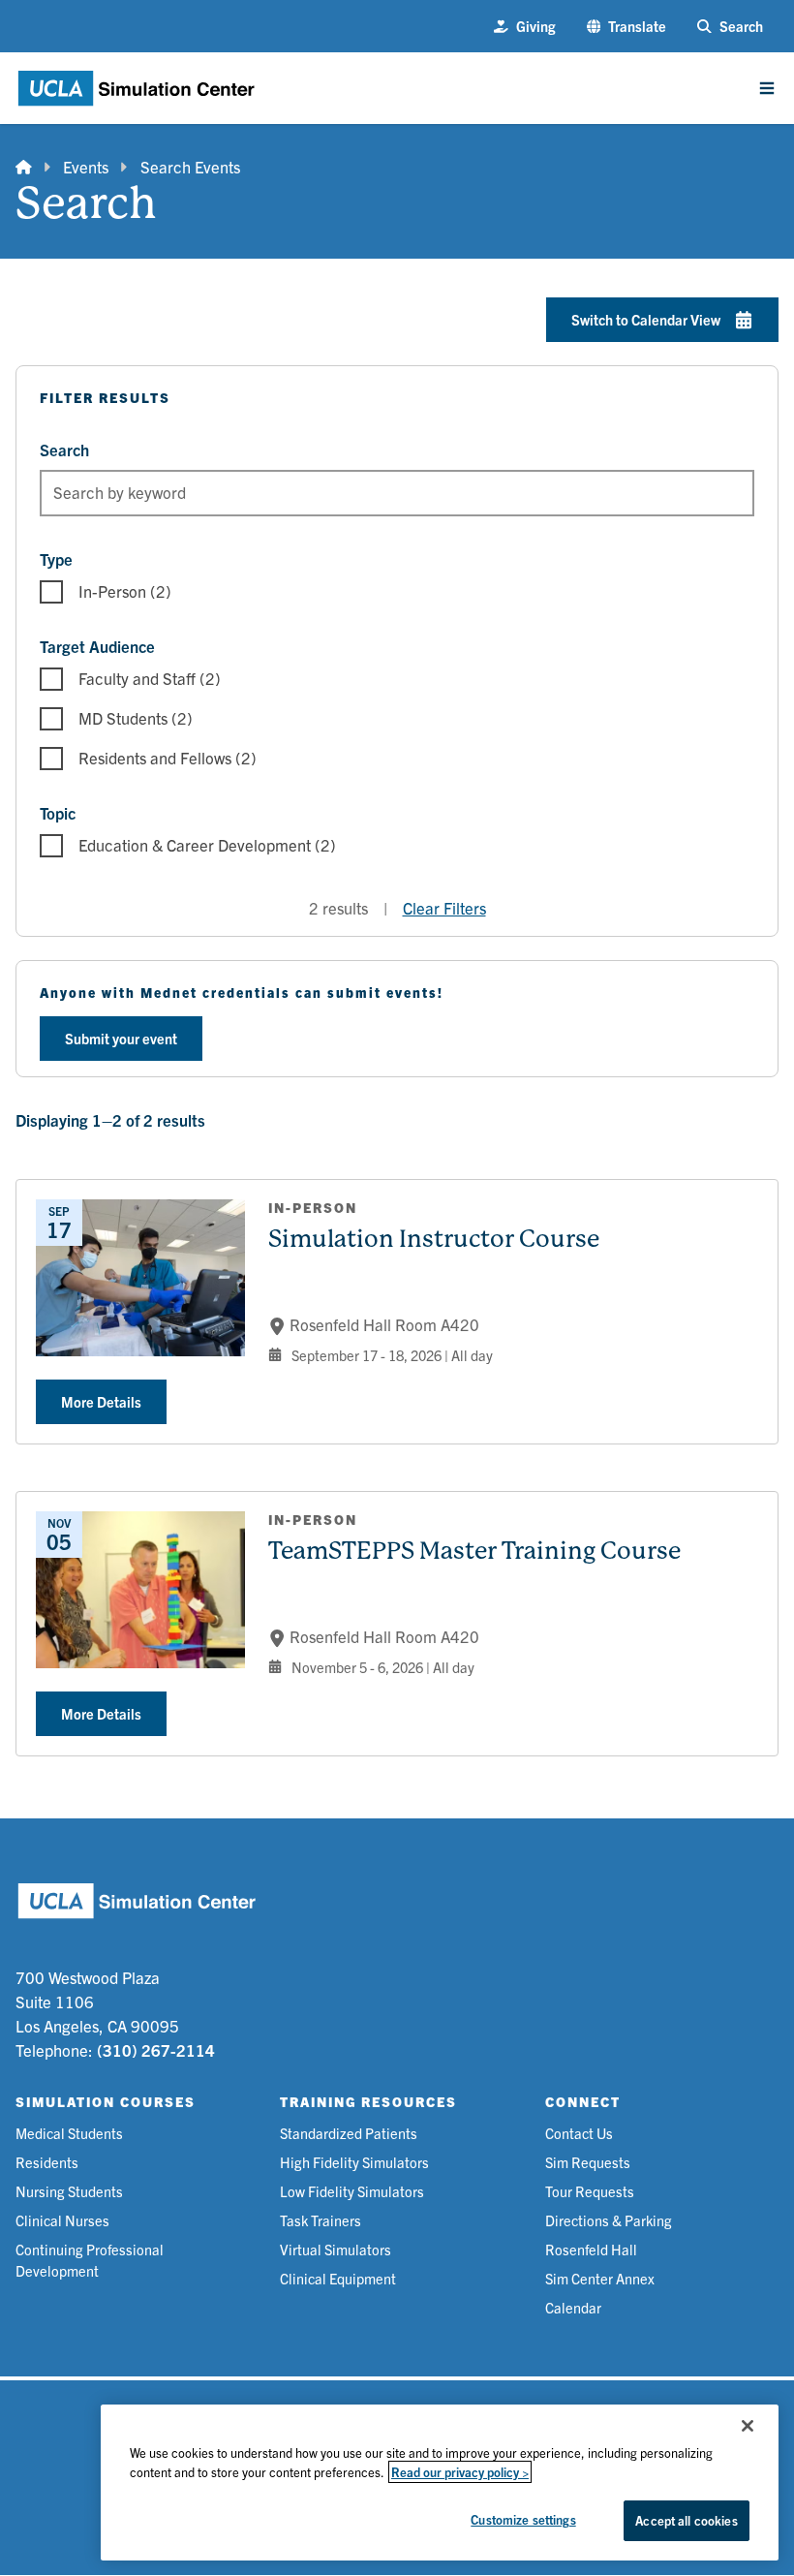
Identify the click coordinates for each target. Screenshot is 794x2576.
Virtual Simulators (336, 2249)
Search (64, 449)
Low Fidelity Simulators (352, 2191)
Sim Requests (588, 2162)
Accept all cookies (686, 2520)
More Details (101, 1401)
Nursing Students (69, 2191)
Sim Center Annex (600, 2278)
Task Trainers (321, 2220)
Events (86, 166)
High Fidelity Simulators (354, 2162)
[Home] (24, 167)
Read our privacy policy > (460, 2472)
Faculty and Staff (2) (150, 678)
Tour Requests (590, 2191)
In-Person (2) (125, 590)
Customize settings (523, 2519)
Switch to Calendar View (646, 319)
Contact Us (579, 2133)
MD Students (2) (136, 717)
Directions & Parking (609, 2220)
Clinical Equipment (338, 2278)
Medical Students (69, 2133)
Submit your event (121, 1038)
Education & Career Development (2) (207, 844)
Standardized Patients (349, 2133)
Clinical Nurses (62, 2220)
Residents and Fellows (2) (168, 757)
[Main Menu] (767, 88)
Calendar (573, 2307)
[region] (440, 2483)
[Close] (748, 2426)
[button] (627, 26)
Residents (47, 2162)
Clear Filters (444, 907)
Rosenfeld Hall (591, 2249)
